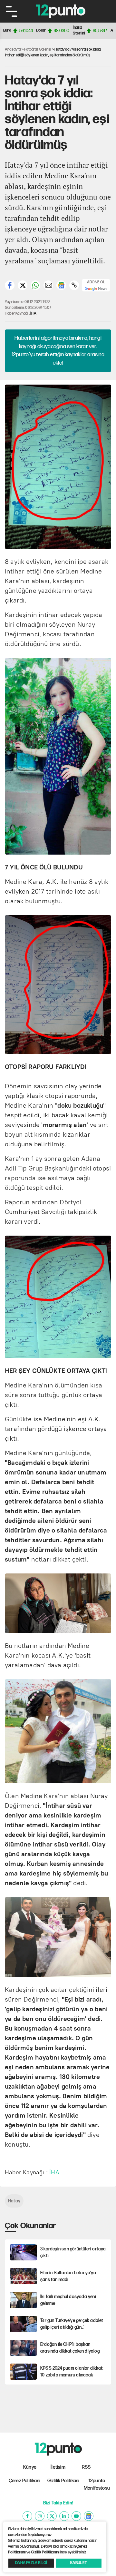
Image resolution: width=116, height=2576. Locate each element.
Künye (30, 2467)
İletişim (58, 2467)
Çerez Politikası (24, 2481)
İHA (33, 313)
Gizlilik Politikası (63, 2481)
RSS (86, 2467)
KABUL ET (79, 2563)
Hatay (14, 2201)
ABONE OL (96, 282)
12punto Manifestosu (97, 2484)
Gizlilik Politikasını (45, 2552)
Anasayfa (13, 49)
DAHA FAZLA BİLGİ (31, 2563)
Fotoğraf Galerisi (38, 49)
